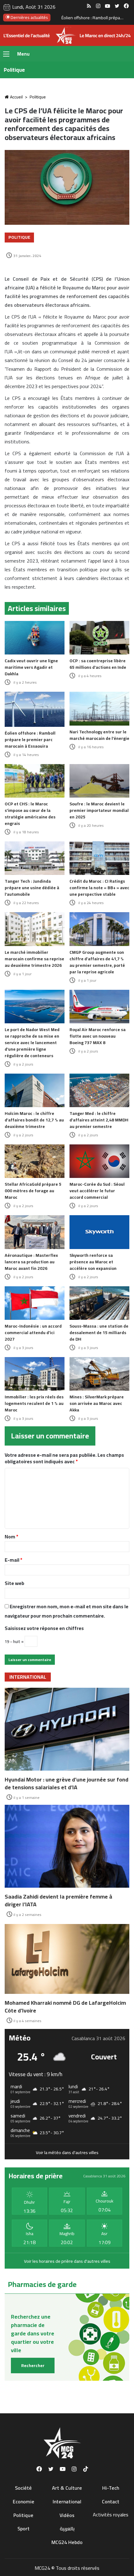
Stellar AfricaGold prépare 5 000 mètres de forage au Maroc (33, 1191)
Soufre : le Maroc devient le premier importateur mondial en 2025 (99, 810)
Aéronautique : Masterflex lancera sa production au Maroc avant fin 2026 (31, 1262)
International (67, 2501)
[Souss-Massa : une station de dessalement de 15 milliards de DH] (99, 1303)
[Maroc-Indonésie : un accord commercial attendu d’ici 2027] (35, 1303)
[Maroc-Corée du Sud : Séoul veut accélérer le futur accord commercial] (99, 1161)
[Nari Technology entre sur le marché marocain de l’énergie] (99, 709)
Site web (14, 1583)
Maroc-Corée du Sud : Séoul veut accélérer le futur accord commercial (97, 1191)
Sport (24, 2528)
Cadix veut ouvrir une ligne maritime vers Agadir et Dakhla (31, 667)
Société (23, 2488)
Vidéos (67, 2515)
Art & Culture (67, 2488)
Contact (111, 2501)
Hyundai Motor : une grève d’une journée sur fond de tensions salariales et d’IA (67, 1783)
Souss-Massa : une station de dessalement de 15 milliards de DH (99, 1333)
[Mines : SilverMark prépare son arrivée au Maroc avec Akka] (99, 1374)
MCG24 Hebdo (67, 2542)
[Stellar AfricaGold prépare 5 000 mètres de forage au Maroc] (35, 1161)
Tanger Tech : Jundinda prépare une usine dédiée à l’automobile (32, 888)
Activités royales (111, 2515)
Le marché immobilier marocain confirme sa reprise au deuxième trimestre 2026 (34, 959)
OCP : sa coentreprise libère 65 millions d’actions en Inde (98, 664)
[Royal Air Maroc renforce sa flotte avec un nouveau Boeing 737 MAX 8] (99, 1007)
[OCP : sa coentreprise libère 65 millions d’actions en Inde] (99, 638)
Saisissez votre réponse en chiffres (44, 1628)
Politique (38, 97)
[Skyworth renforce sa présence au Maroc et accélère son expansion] (99, 1232)
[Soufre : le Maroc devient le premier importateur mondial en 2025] (99, 781)
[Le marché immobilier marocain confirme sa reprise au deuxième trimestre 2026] (35, 929)
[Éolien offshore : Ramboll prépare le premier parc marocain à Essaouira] (35, 709)
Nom (12, 1537)
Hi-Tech (111, 2488)
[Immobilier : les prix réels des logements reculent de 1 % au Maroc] (35, 1374)
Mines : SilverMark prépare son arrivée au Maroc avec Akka (97, 1403)
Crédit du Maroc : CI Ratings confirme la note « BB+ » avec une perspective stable (99, 888)
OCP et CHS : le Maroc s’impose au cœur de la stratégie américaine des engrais (30, 814)
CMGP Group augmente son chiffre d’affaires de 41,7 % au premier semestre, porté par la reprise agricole (97, 962)
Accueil (16, 97)
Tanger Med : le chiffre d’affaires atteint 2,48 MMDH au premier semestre (99, 1120)
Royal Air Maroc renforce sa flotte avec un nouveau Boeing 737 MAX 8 (98, 1036)
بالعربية (67, 2528)
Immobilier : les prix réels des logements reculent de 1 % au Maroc (34, 1403)
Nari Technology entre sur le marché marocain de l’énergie (99, 735)
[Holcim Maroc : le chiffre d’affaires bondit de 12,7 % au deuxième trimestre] (35, 1090)
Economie (24, 2501)
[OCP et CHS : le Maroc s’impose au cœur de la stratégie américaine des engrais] (35, 781)
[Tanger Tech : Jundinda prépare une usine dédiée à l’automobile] (35, 858)
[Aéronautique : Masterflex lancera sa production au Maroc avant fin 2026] (35, 1232)
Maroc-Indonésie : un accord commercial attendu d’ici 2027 (33, 1333)
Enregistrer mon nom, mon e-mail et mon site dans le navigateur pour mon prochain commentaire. (67, 1611)
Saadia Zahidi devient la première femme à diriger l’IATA (58, 1900)
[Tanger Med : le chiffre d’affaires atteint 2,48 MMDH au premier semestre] (99, 1090)
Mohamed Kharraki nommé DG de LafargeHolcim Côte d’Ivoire (65, 2007)
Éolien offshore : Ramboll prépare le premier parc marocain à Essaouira (30, 740)
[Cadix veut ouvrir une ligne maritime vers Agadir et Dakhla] (35, 638)
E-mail (14, 1560)
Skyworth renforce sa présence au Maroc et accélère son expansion (93, 1262)
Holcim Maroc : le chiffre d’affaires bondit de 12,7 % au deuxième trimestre (34, 1120)
